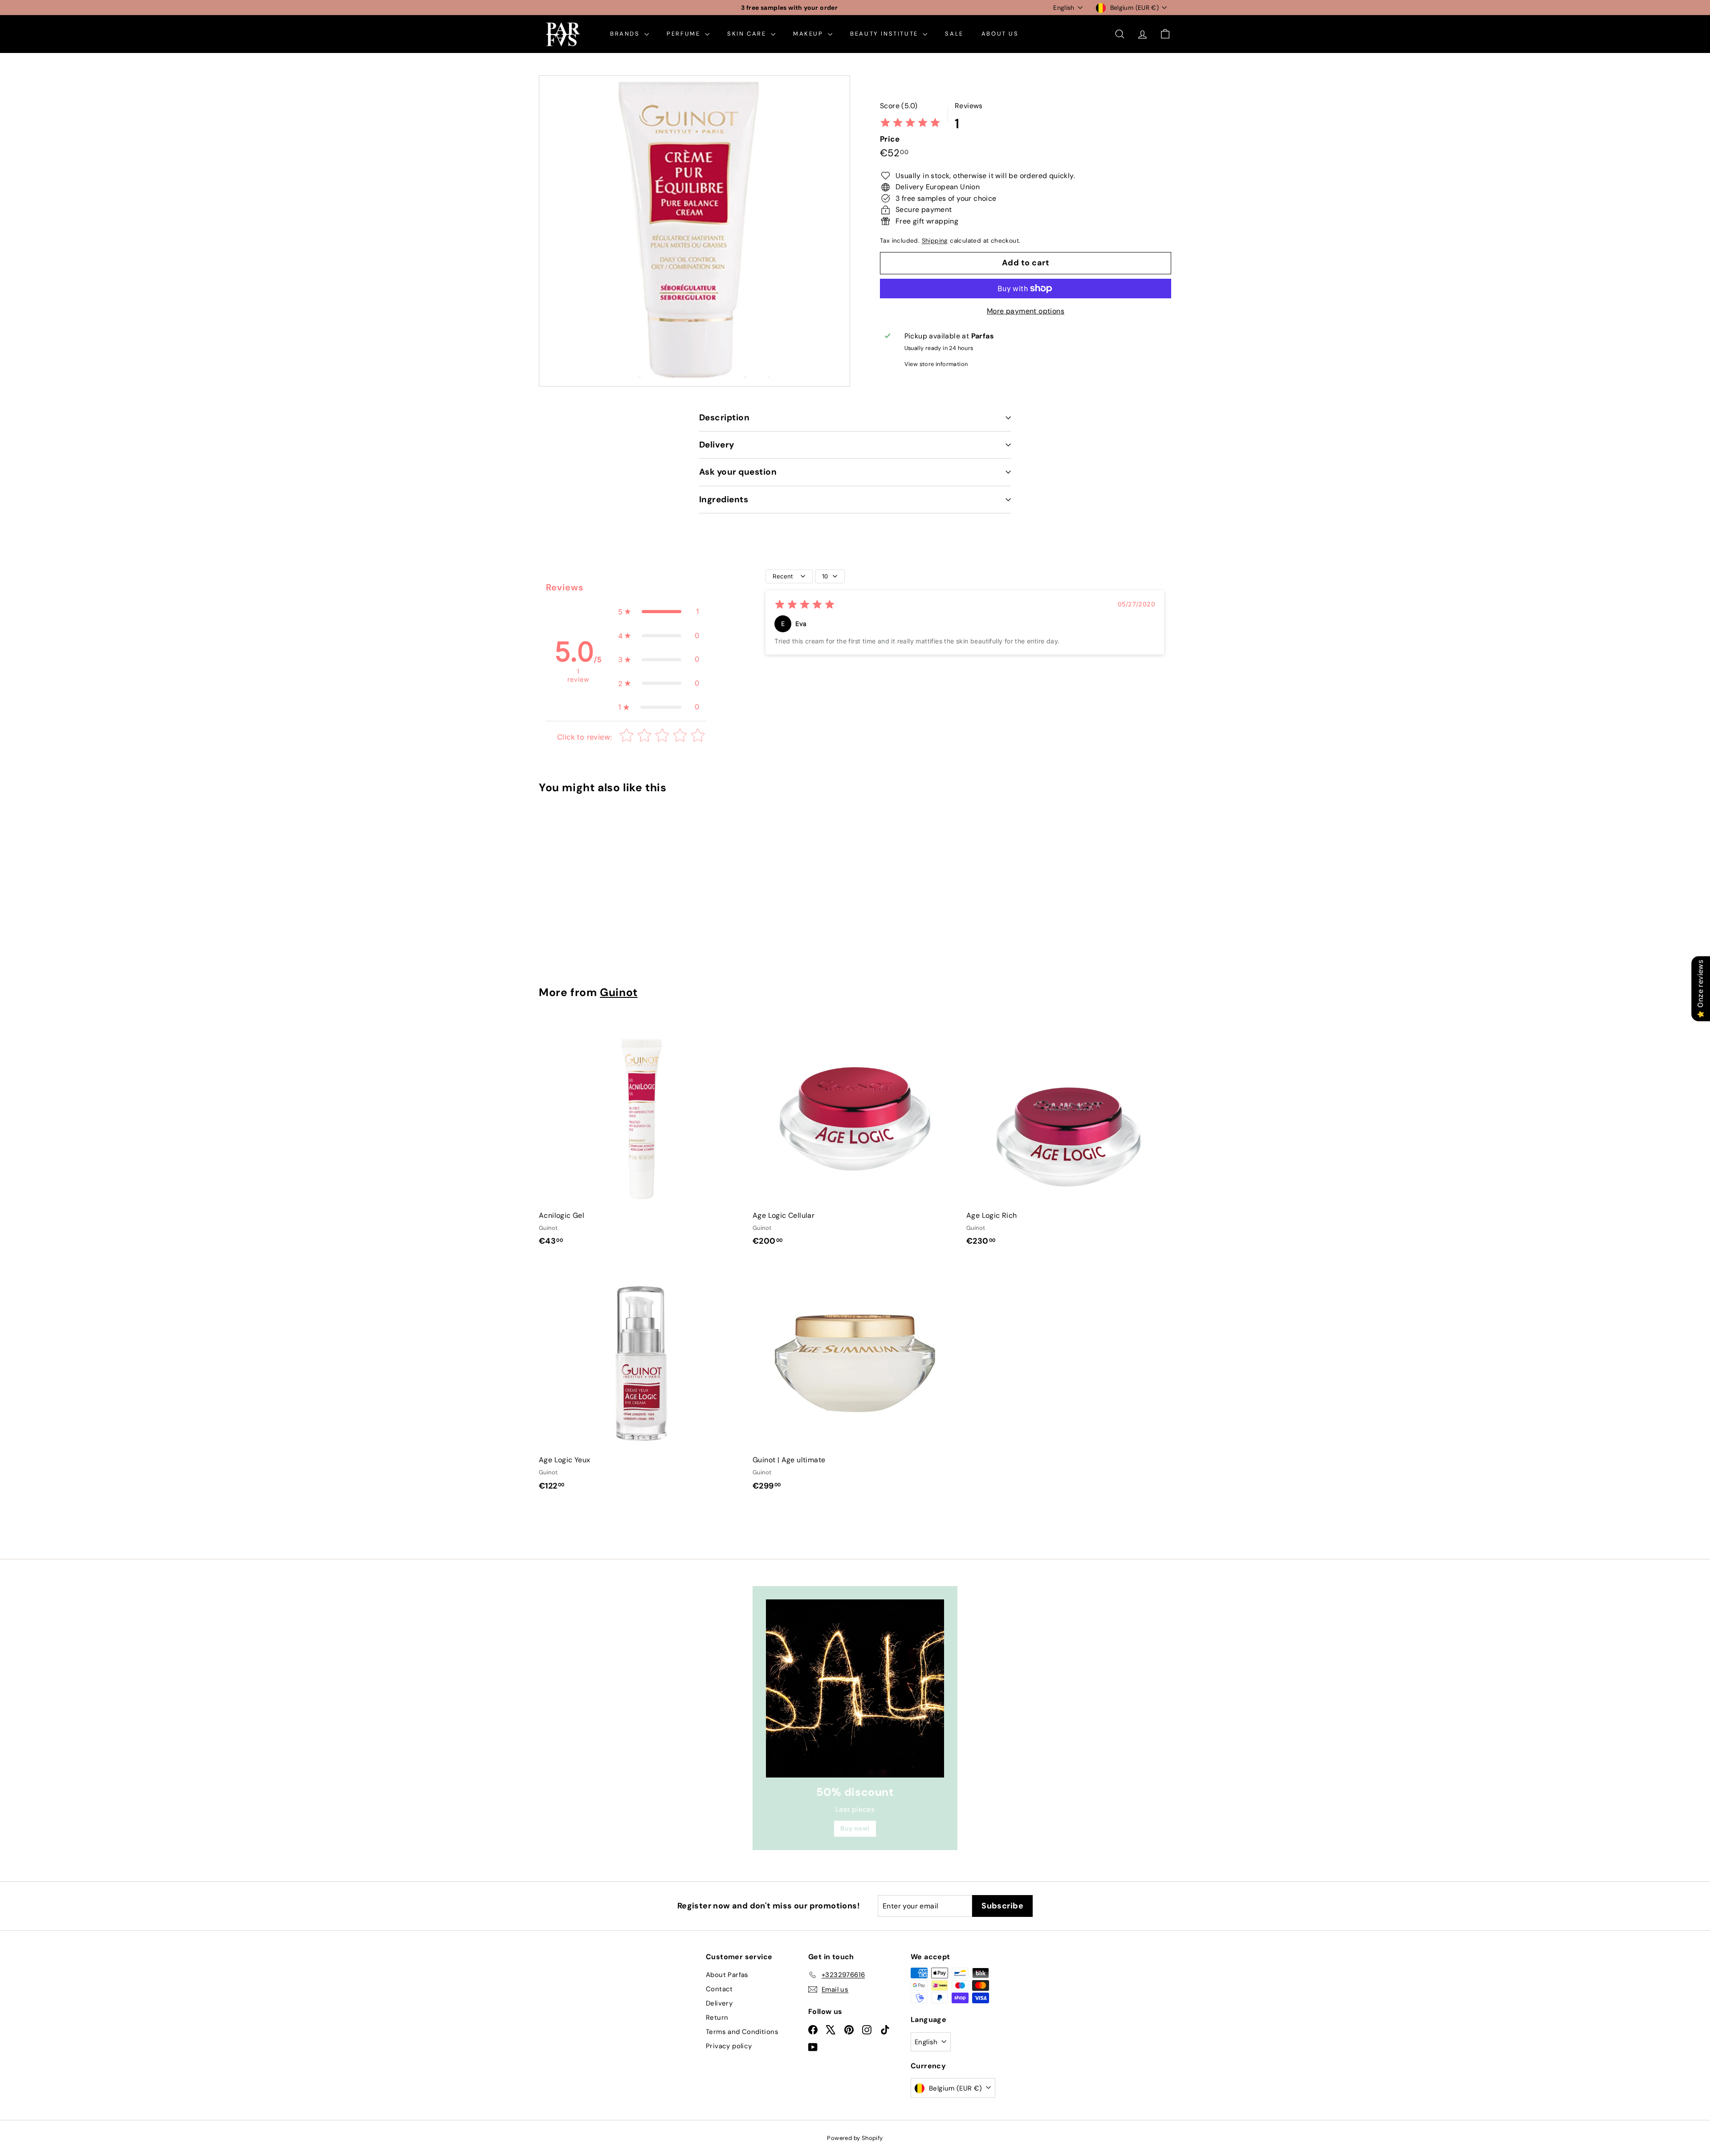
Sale (954, 34)
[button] (659, 612)
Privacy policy (729, 2046)
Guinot (619, 993)
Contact (719, 1989)
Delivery (717, 445)
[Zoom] (694, 231)
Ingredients (724, 499)
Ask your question (738, 472)
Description (724, 417)
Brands (626, 34)
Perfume (685, 34)
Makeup (809, 34)
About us (1000, 34)
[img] (910, 124)
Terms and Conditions (742, 2032)
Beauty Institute (885, 34)
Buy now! (855, 1828)
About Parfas (727, 1975)
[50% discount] (855, 1688)
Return (717, 2018)
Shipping (935, 241)
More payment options (1026, 311)
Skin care (748, 34)
